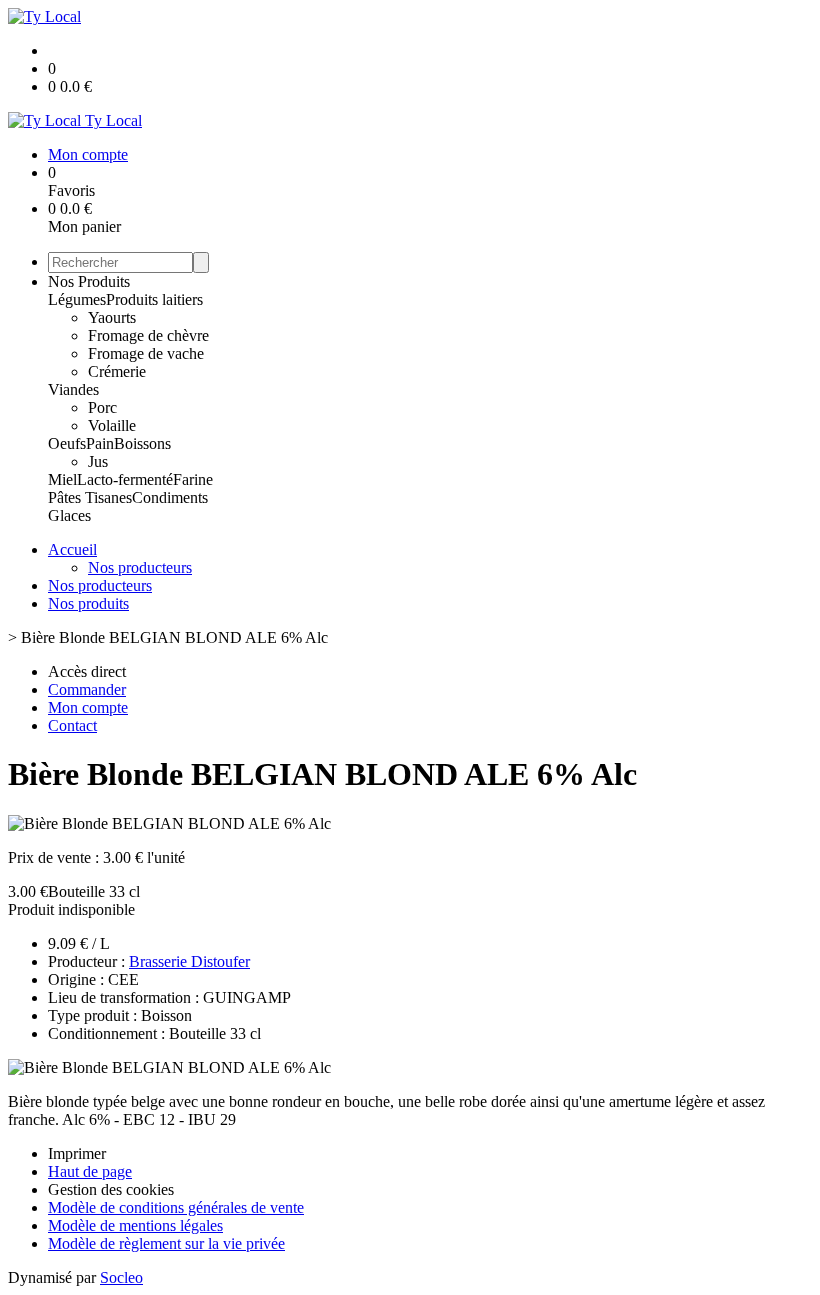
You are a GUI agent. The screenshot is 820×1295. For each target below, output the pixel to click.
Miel (62, 479)
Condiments (170, 497)
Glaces (69, 515)
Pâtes (66, 497)
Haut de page (90, 1171)
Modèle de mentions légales (135, 1225)
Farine (193, 479)
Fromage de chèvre (148, 335)
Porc (102, 407)
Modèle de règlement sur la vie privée (166, 1243)
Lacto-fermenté (125, 479)
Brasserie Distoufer (189, 961)
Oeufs (67, 443)
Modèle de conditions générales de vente (176, 1207)
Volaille (112, 425)
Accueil (72, 549)
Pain (100, 443)
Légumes (77, 299)
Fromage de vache (146, 353)
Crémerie (117, 371)
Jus (98, 461)
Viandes (73, 389)
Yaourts (112, 317)
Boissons (142, 443)
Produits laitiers (154, 299)
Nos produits (88, 603)
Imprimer (77, 1153)
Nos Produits (89, 281)
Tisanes (108, 497)
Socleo (121, 1277)
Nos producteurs (140, 567)
